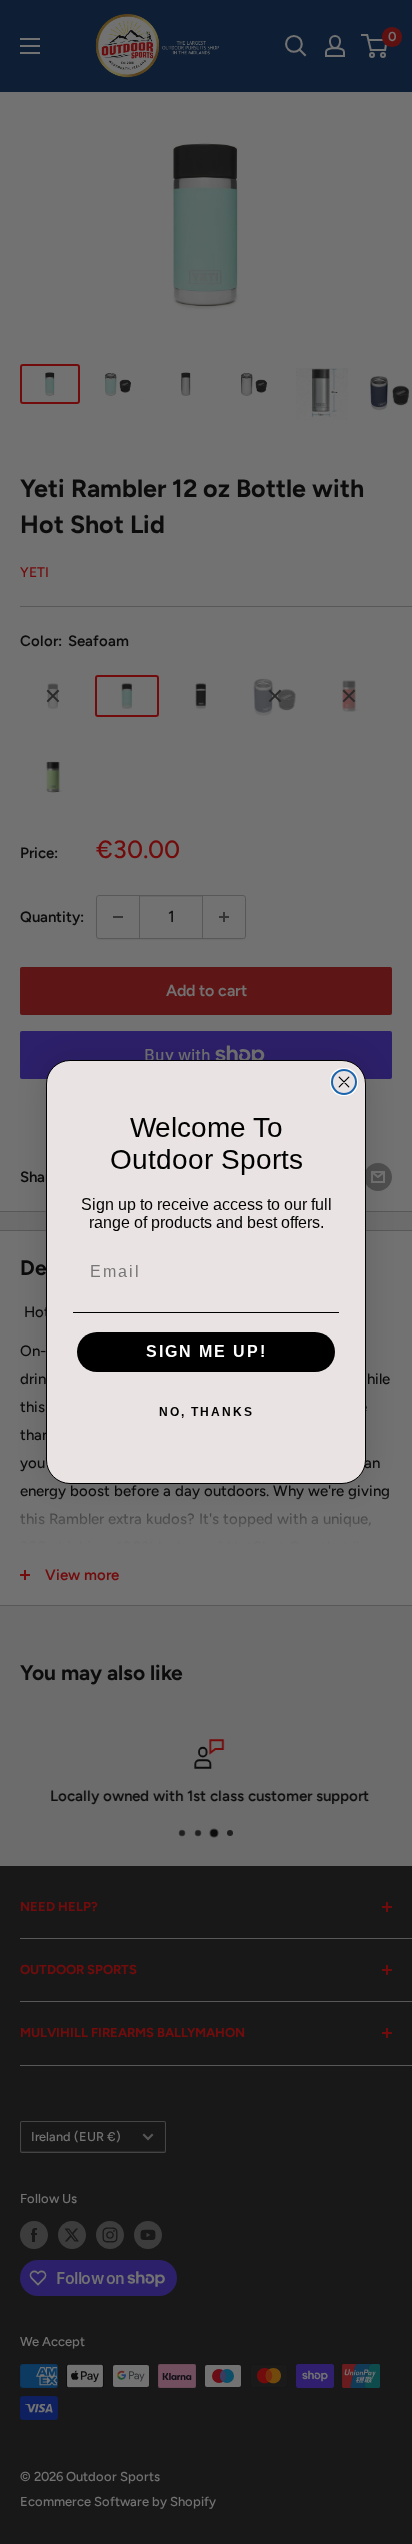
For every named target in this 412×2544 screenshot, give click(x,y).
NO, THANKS (206, 1412)
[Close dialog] (344, 1082)
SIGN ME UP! (206, 1351)
